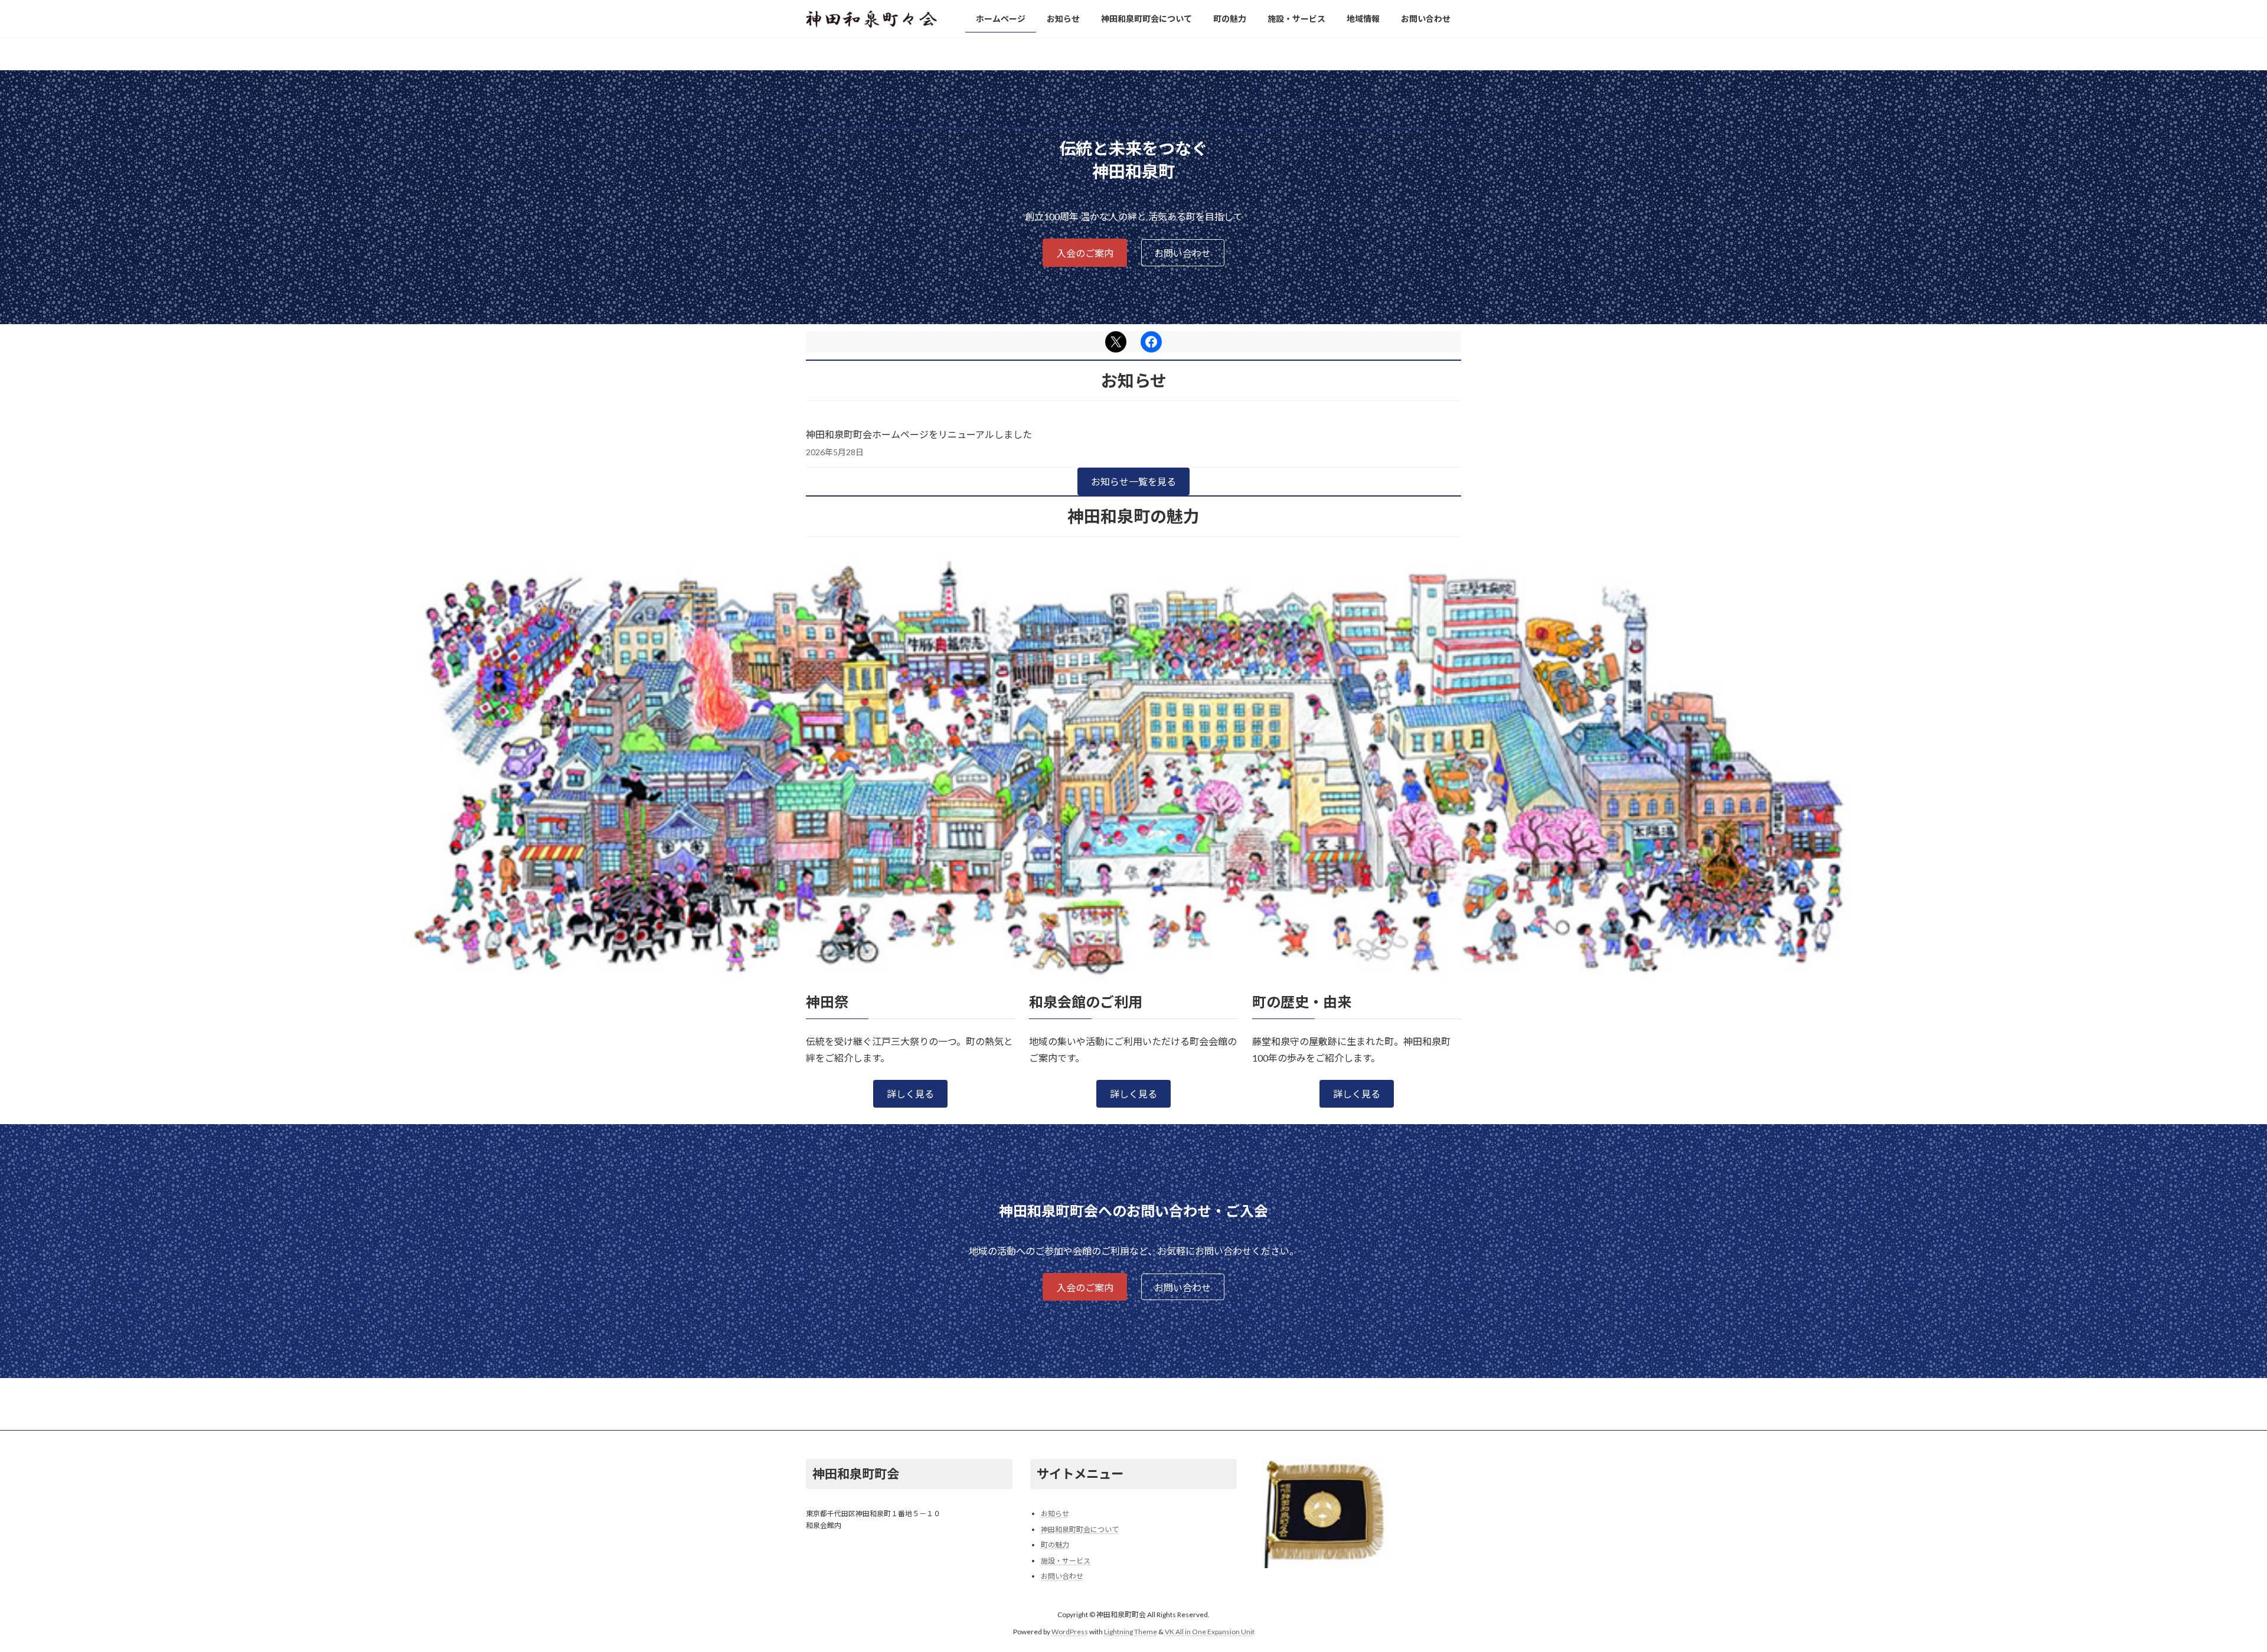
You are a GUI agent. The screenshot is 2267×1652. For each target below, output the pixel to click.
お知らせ (1055, 1514)
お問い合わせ (1183, 253)
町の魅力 (1055, 1545)
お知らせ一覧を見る (1133, 481)
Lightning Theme (1131, 1632)
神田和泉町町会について (1080, 1529)
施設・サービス (1066, 1561)
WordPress (1070, 1632)
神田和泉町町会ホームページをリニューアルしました (919, 434)
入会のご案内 (1085, 253)
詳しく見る (910, 1094)
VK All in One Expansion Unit (1210, 1632)
